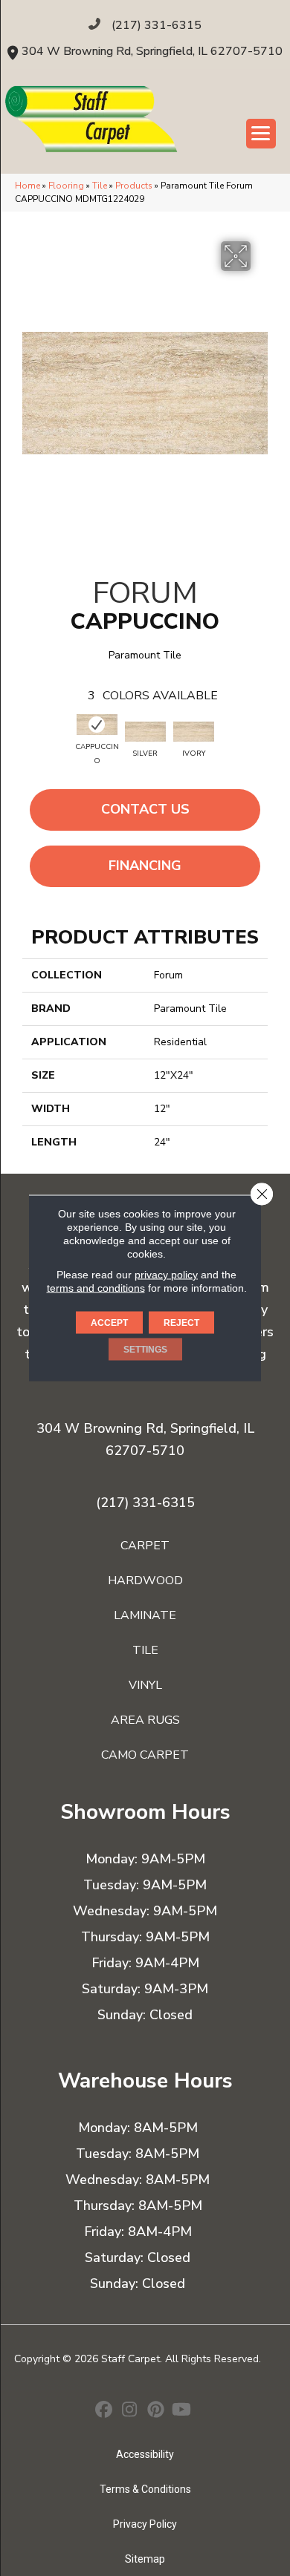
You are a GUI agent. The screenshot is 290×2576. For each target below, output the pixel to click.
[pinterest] (156, 2411)
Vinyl (145, 1685)
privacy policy (166, 1275)
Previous (41, 737)
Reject (181, 1323)
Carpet (145, 1546)
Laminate (145, 1615)
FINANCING (145, 866)
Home (28, 186)
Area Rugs (145, 1720)
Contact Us (145, 809)
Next (249, 737)
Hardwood (145, 1580)
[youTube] (182, 2411)
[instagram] (130, 2411)
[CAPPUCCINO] (97, 725)
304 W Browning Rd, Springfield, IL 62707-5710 (152, 51)
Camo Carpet (145, 1755)
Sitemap (145, 2559)
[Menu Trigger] (261, 134)
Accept (109, 1323)
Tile (100, 186)
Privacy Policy (145, 2524)
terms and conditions (96, 1288)
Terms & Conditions (145, 2489)
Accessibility (145, 2454)
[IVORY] (194, 732)
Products (134, 186)
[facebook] (104, 2411)
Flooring (66, 186)
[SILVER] (145, 732)
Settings (145, 1350)
